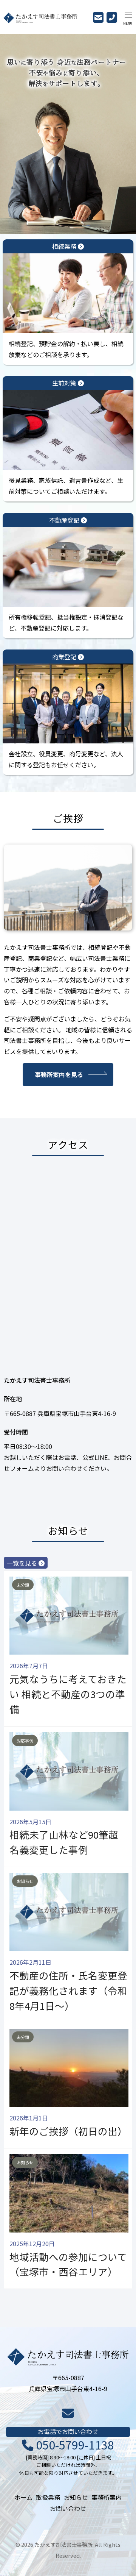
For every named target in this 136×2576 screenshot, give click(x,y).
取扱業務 (48, 2497)
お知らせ (76, 2497)
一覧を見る (23, 1563)
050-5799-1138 (74, 2445)
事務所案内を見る (59, 1074)
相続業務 (65, 246)
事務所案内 (107, 2497)
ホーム (23, 2497)
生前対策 (65, 383)
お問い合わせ (68, 2508)
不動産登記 (65, 520)
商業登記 (65, 657)
